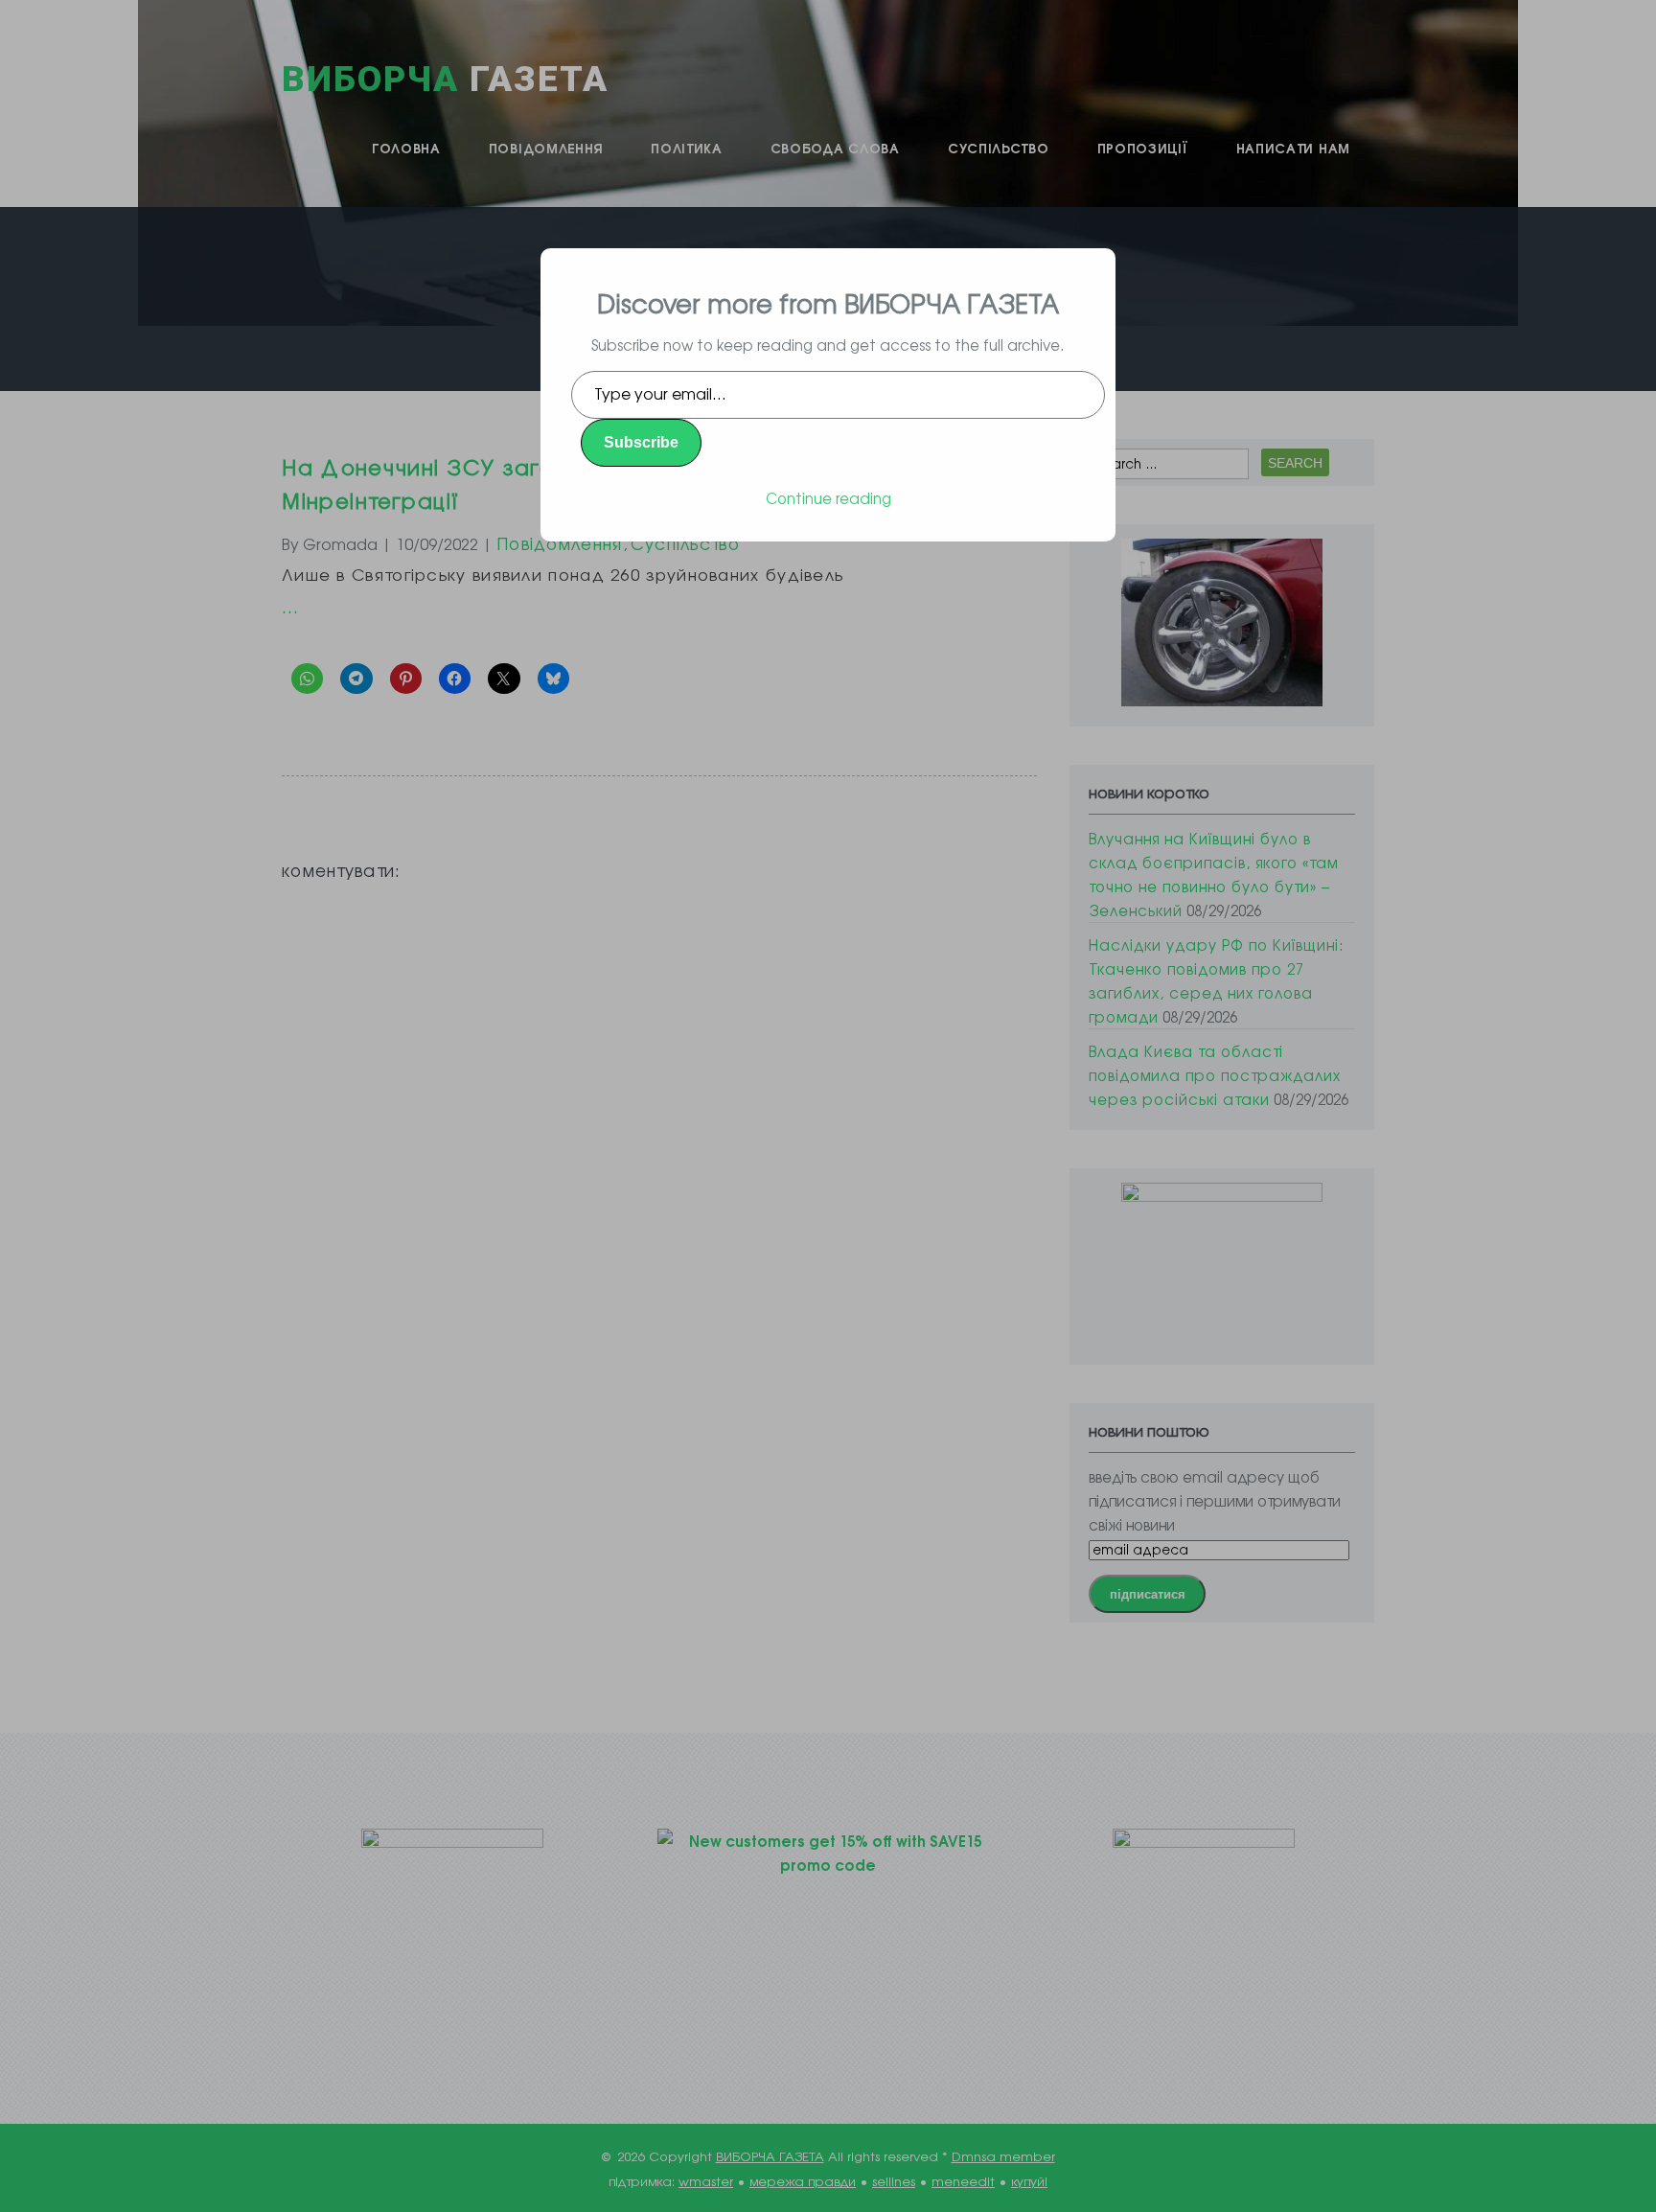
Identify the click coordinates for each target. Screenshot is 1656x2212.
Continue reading (828, 498)
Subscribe (641, 442)
